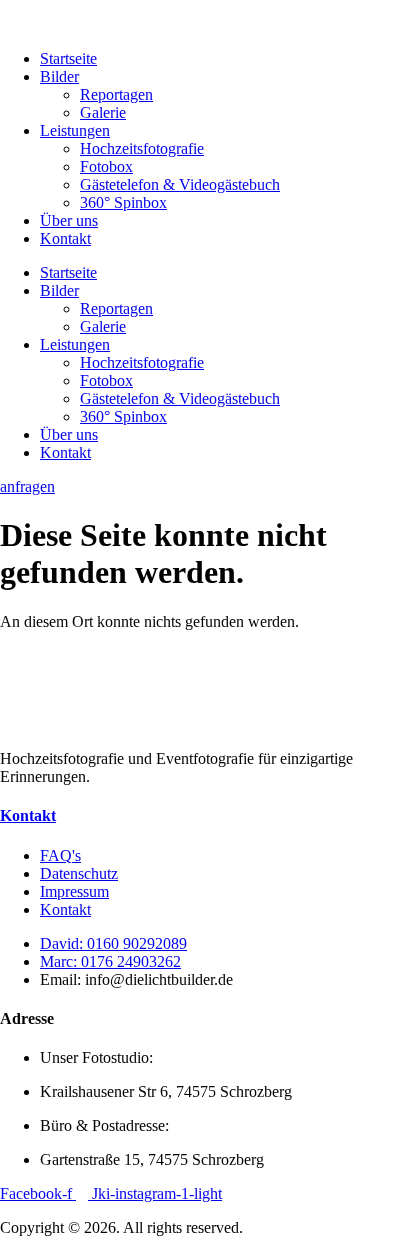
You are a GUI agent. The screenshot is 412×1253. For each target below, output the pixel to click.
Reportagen (116, 94)
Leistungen (75, 130)
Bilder (59, 76)
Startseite (68, 58)
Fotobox (106, 166)
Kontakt (65, 238)
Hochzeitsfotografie (142, 148)
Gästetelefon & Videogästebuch (180, 184)
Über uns (69, 220)
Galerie (103, 112)
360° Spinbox (123, 202)
